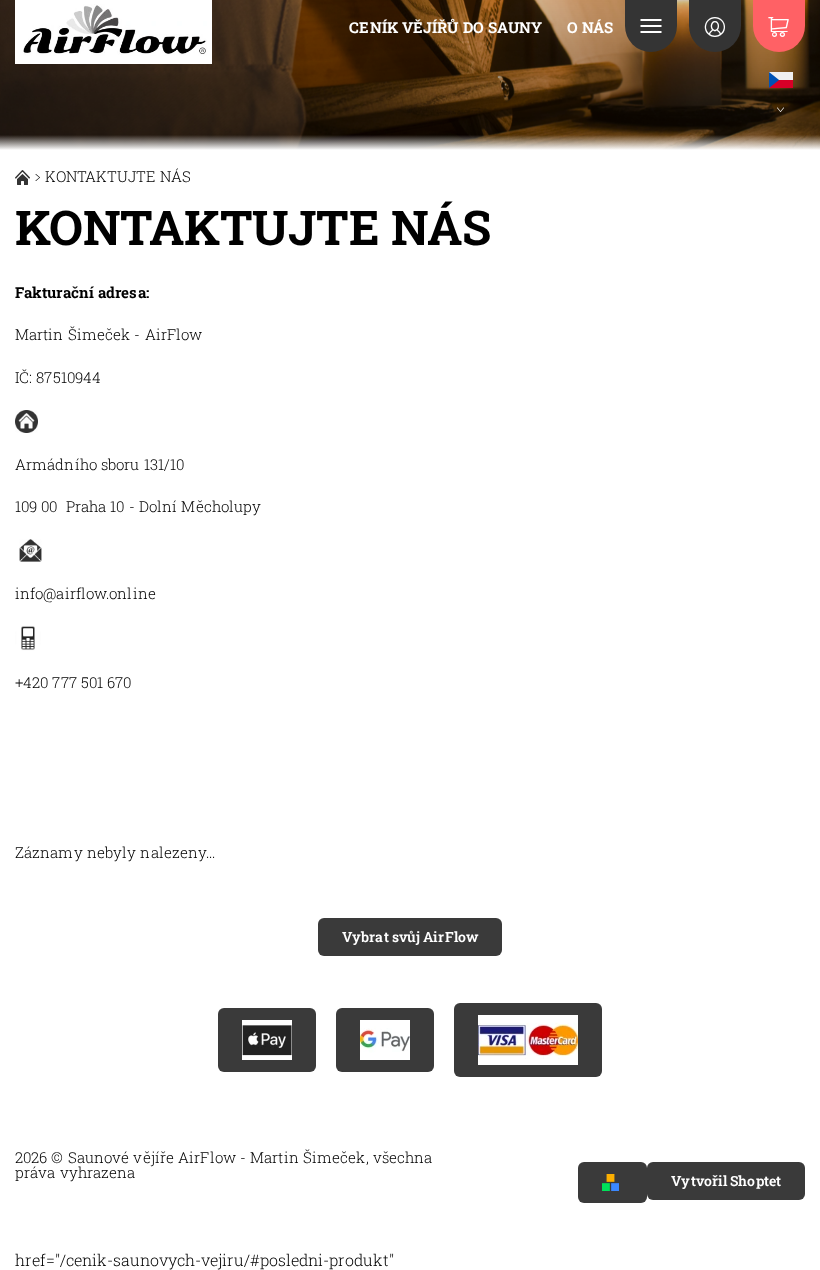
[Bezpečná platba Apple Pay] (267, 1040)
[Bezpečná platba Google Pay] (385, 1040)
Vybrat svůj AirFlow (410, 936)
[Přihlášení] (715, 26)
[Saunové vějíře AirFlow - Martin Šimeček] (114, 32)
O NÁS (590, 27)
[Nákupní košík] (779, 26)
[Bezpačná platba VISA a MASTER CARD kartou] (528, 1040)
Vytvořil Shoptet (726, 1180)
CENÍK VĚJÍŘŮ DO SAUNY (445, 27)
